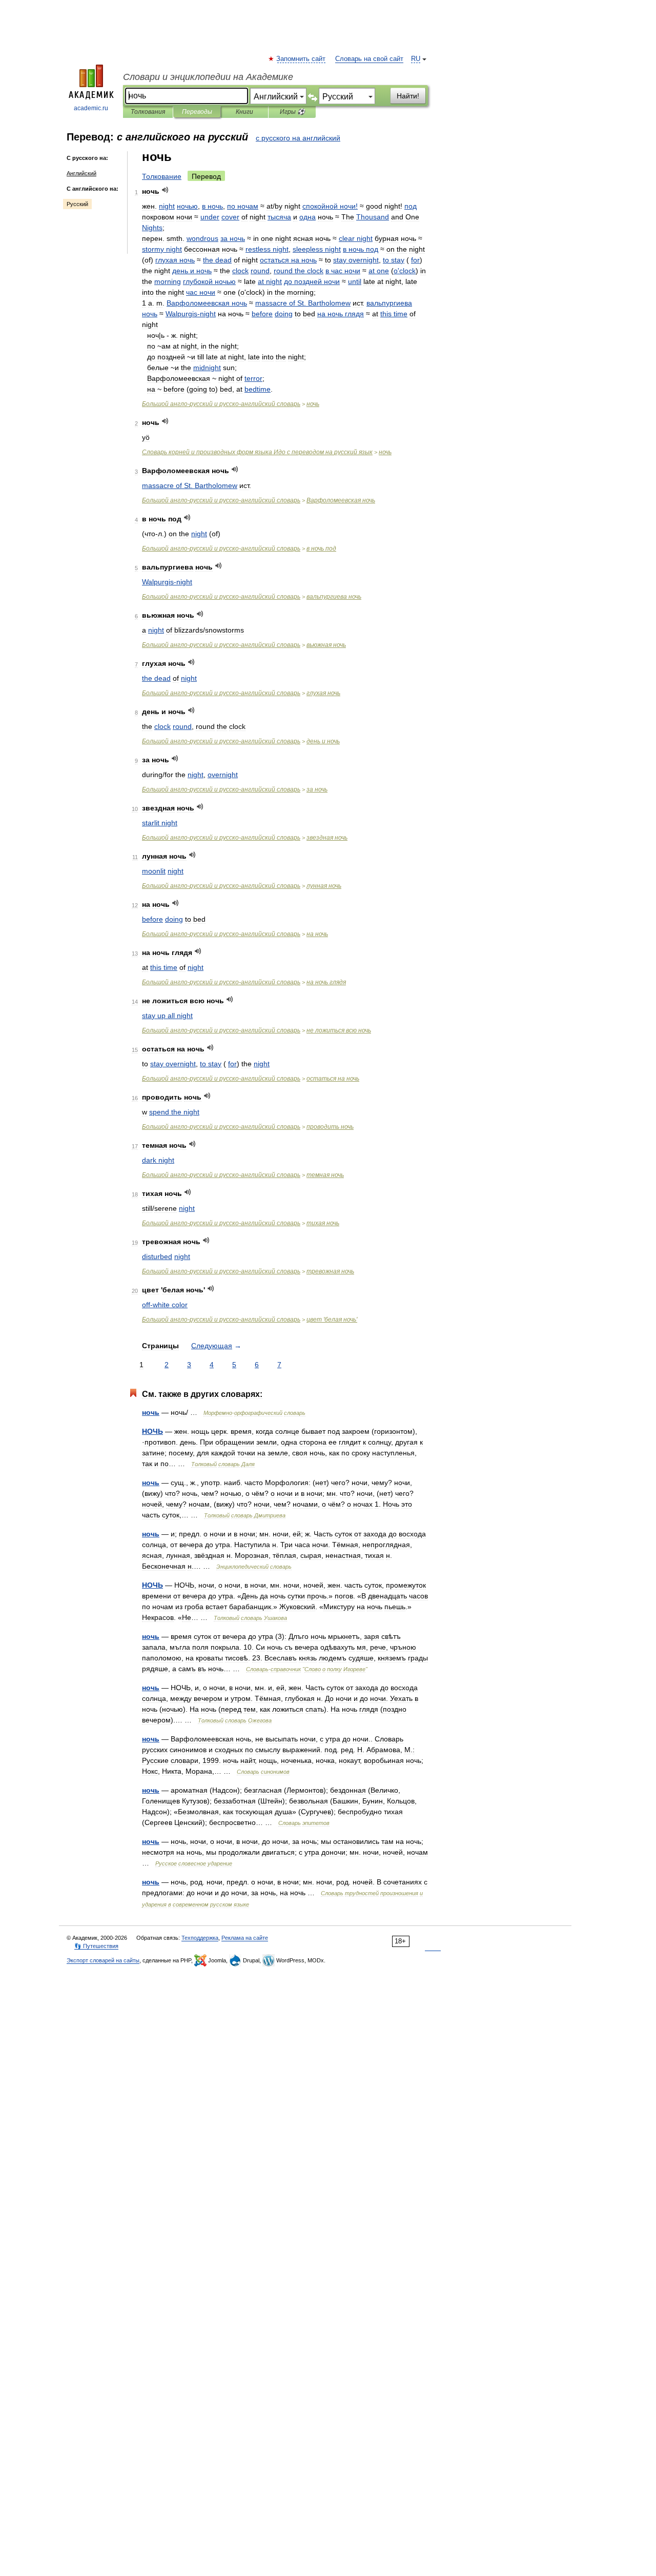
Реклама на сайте (245, 1938)
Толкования (148, 112)
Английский (81, 173)
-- (221, 404)
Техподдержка (200, 1938)
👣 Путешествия (96, 1946)
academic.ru (91, 108)
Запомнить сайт (301, 59)
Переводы (197, 112)
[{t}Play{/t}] (165, 190)
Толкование (162, 176)
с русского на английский (298, 138)
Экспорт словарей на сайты (103, 1960)
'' (332, 1320)
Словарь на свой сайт (369, 59)
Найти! (408, 96)
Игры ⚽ (292, 112)
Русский (77, 204)
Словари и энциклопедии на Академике (208, 77)
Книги (244, 112)
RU (416, 59)
